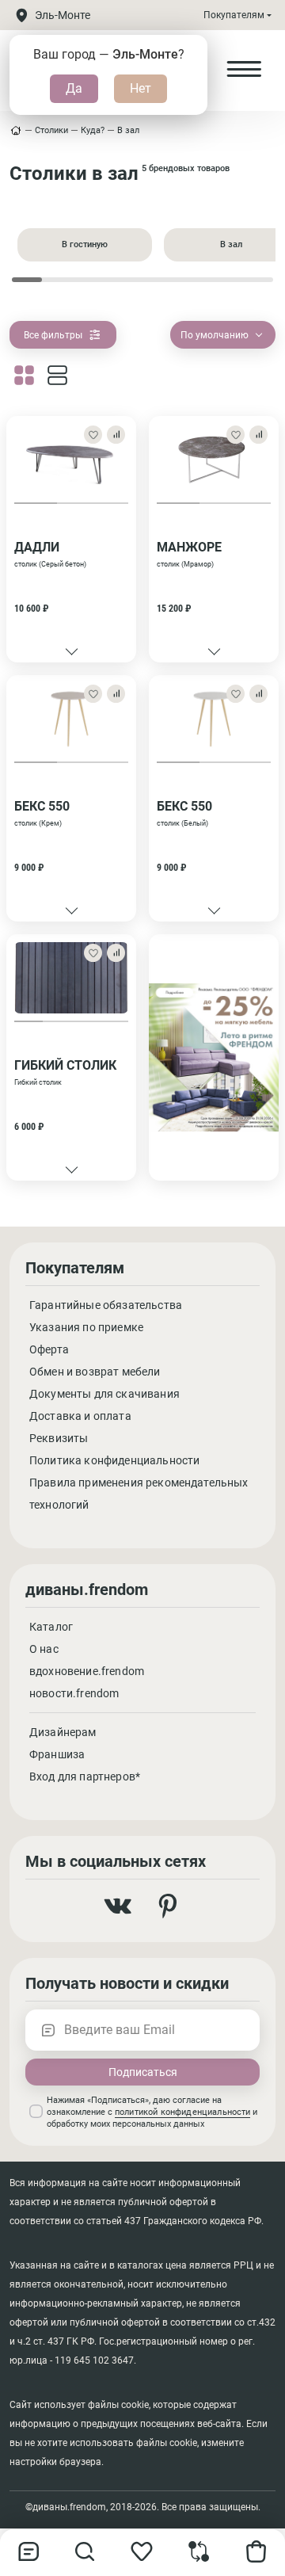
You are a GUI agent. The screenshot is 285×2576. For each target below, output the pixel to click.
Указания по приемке (86, 1327)
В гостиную (85, 244)
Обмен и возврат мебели (95, 1372)
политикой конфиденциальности (182, 2112)
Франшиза (57, 1754)
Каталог (51, 1627)
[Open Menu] (244, 70)
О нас (44, 1649)
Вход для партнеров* (85, 1776)
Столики (51, 130)
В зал (128, 130)
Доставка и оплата (80, 1416)
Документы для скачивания (104, 1394)
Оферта (49, 1349)
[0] (199, 2558)
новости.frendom (74, 1693)
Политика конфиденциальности (114, 1460)
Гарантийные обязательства (106, 1305)
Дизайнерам (63, 1732)
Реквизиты (59, 1438)
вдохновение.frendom (87, 1671)
